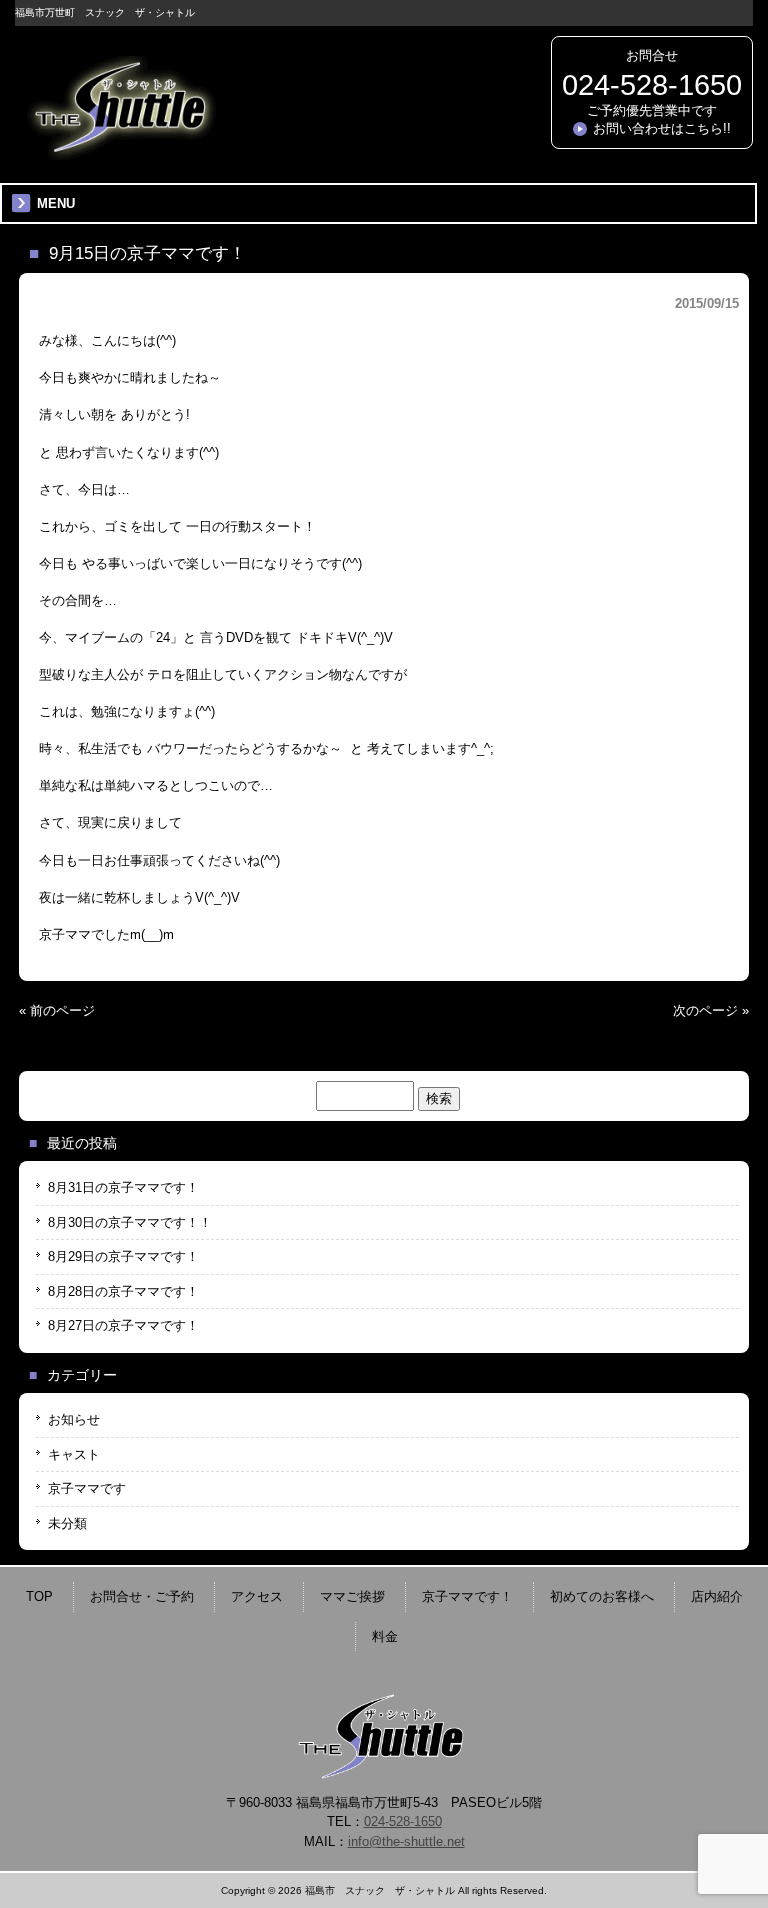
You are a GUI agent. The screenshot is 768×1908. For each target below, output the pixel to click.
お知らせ (74, 1419)
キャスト (74, 1454)
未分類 (67, 1523)
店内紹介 (717, 1596)
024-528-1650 (652, 85)
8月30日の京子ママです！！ (130, 1222)
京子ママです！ (467, 1596)
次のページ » (711, 1010)
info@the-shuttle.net (406, 1841)
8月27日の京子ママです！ (123, 1325)
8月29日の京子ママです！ (123, 1256)
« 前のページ (57, 1010)
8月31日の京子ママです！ (123, 1187)
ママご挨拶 (352, 1596)
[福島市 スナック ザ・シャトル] (120, 152)
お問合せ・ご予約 (142, 1596)
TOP (39, 1596)
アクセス (257, 1596)
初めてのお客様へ (602, 1596)
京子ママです (87, 1488)
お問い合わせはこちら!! (662, 128)
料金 (385, 1636)
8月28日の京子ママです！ (123, 1291)
